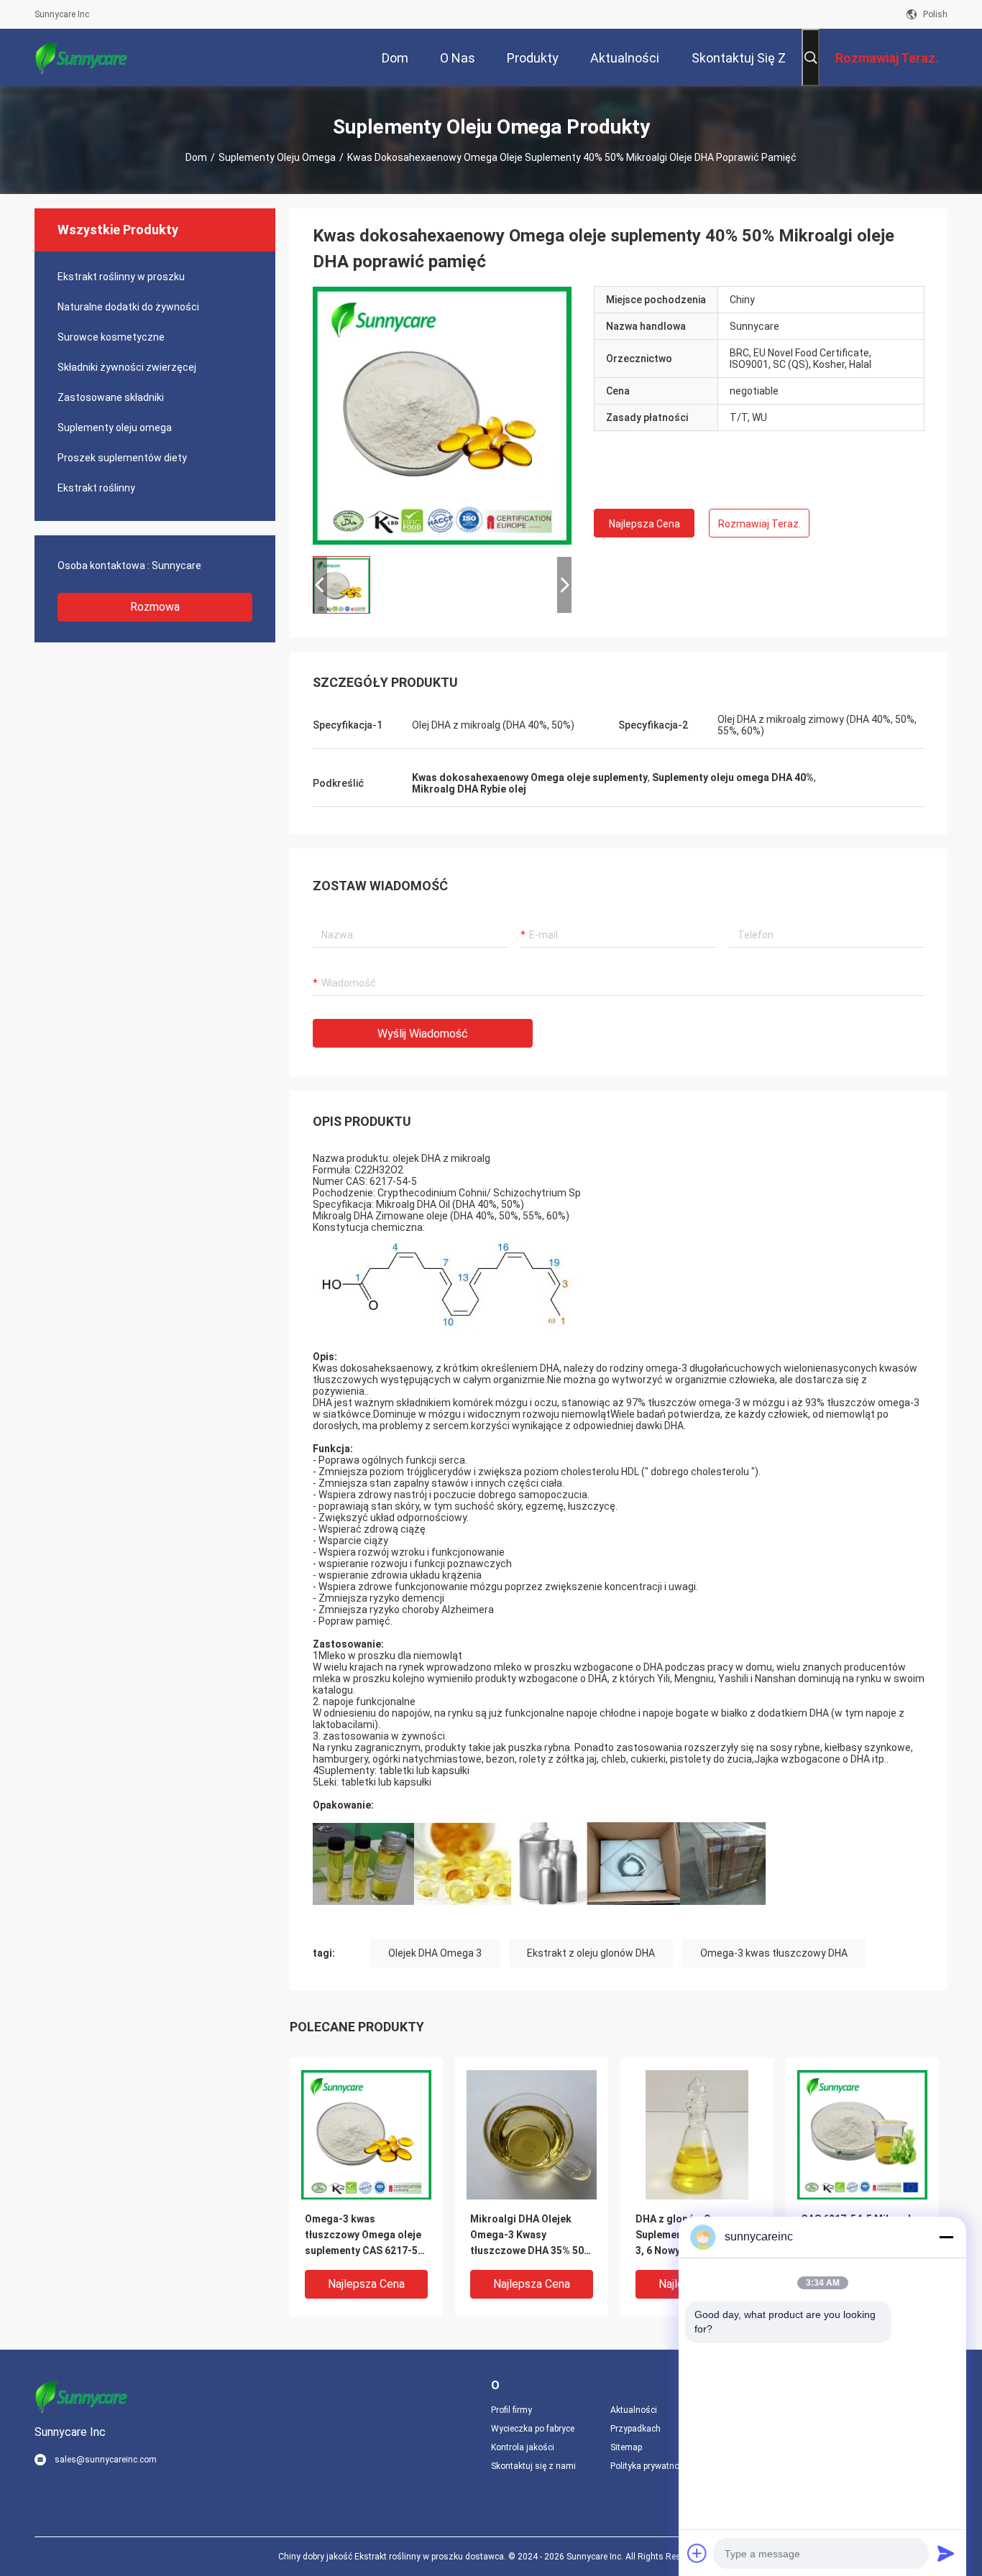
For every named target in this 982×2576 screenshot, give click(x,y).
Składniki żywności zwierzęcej (127, 367)
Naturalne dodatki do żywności (128, 307)
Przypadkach (635, 2429)
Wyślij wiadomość (423, 1034)
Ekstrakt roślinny (96, 488)
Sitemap (626, 2447)
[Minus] (946, 2237)
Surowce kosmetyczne (111, 337)
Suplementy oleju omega (277, 157)
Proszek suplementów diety (122, 458)
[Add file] (697, 2553)
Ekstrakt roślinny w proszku (121, 277)
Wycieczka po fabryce (533, 2429)
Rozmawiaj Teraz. (760, 524)
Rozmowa (155, 607)
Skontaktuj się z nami (533, 2466)
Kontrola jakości (523, 2447)
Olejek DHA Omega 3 (435, 1953)
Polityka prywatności (651, 2466)
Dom (196, 157)
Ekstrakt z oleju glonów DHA (591, 1953)
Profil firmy (511, 2410)
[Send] (946, 2553)
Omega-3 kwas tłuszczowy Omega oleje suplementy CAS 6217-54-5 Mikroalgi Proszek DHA (366, 2236)
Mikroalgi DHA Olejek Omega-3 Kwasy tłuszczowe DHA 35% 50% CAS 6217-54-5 (531, 2236)
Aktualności (634, 2410)
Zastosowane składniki (111, 397)
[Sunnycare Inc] (81, 57)
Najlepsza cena (644, 524)
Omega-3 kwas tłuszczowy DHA (774, 1953)
